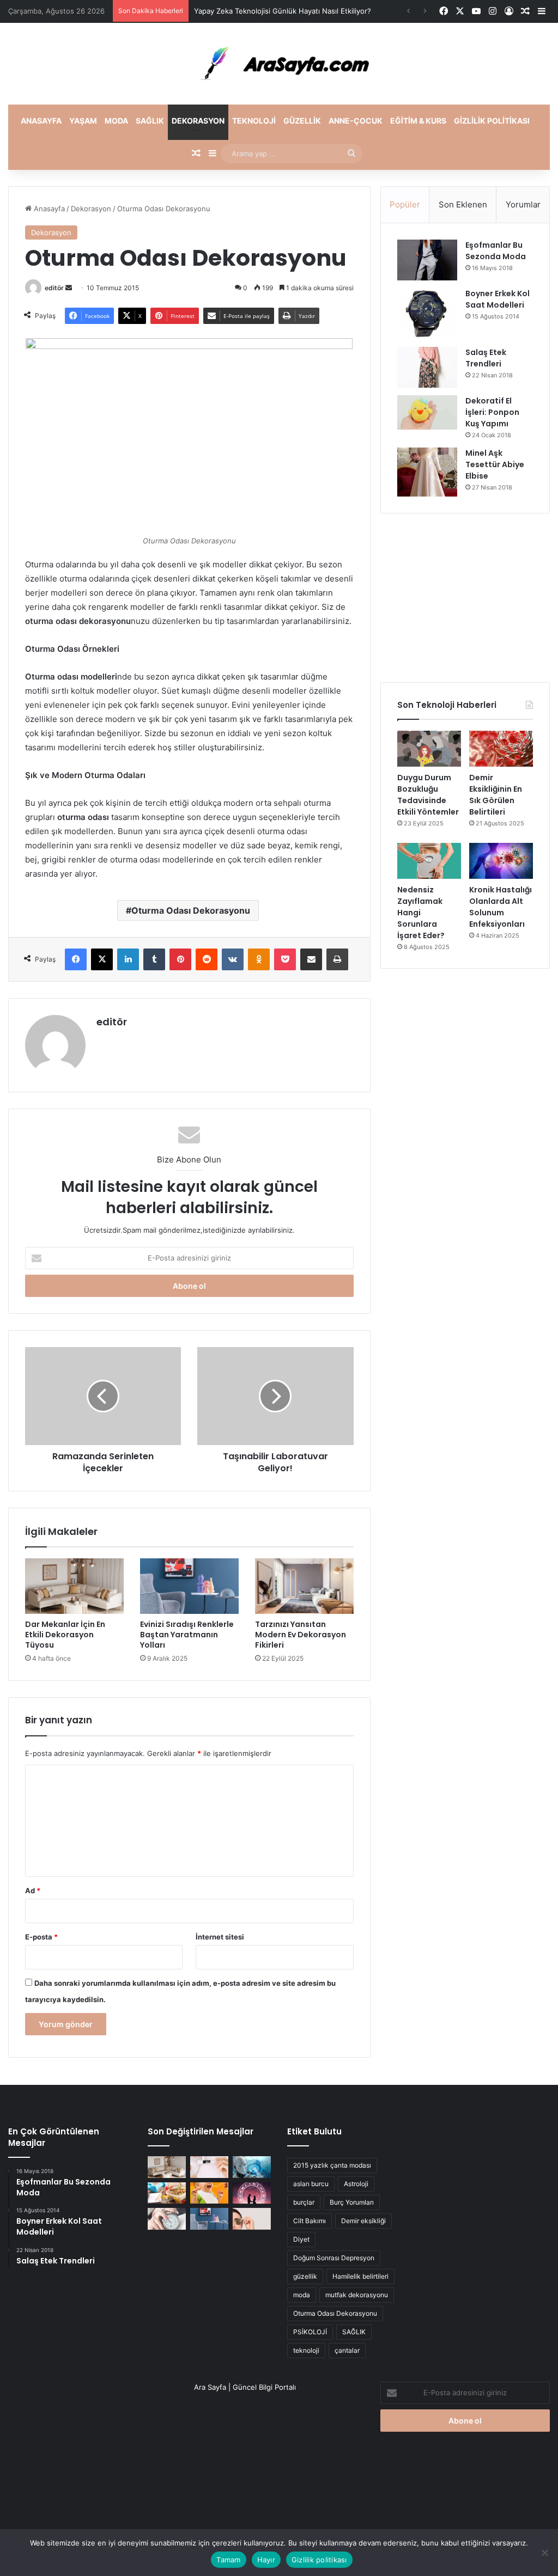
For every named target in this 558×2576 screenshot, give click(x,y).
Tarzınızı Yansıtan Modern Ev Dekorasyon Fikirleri (301, 1635)
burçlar (304, 2202)
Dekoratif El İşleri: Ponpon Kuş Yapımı (492, 412)
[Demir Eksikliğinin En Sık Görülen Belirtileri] (501, 749)
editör (54, 288)
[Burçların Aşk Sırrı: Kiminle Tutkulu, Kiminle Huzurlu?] (252, 2193)
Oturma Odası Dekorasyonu (191, 910)
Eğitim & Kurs (418, 121)
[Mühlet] (279, 64)
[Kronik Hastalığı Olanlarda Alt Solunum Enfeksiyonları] (501, 861)
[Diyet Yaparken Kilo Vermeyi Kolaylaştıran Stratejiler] (167, 2193)
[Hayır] (544, 2553)
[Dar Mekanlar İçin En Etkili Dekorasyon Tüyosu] (74, 1586)
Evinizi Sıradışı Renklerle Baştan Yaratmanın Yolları (187, 1635)
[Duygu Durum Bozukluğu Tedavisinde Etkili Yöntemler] (429, 749)
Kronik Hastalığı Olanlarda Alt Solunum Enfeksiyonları (501, 907)
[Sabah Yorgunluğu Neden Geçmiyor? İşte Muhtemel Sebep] (167, 2219)
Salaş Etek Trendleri (486, 358)
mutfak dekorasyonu (357, 2295)
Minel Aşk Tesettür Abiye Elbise (495, 464)
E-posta (41, 1937)
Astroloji (356, 2184)
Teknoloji (254, 121)
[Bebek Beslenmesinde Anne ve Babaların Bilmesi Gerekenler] (209, 2193)
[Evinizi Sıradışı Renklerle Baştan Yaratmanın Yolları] (189, 1586)
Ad (33, 1890)
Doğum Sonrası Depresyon (334, 2258)
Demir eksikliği (363, 2221)
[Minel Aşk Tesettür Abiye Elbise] (427, 472)
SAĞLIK (354, 2332)
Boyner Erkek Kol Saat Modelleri (498, 299)
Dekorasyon (198, 121)
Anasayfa (41, 121)
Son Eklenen (463, 204)
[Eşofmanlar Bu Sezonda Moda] (427, 260)
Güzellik (302, 121)
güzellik (305, 2276)
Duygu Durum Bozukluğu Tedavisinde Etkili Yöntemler (428, 795)
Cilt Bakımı (310, 2221)
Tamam (228, 2560)
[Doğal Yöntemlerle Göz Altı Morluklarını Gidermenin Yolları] (252, 2219)
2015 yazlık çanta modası (332, 2165)
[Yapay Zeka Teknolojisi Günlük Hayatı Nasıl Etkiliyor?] (252, 2167)
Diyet (301, 2239)
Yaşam (83, 121)
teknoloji (306, 2350)
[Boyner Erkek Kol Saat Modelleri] (427, 314)
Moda (116, 121)
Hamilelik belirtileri (360, 2276)
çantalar (347, 2350)
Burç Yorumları (352, 2202)
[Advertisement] (465, 598)
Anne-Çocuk (356, 121)
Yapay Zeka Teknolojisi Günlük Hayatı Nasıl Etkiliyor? (283, 11)
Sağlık (150, 121)
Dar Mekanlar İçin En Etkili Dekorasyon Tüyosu (65, 1635)
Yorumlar (523, 204)
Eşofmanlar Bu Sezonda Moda (496, 251)
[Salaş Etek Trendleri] (427, 367)
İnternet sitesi (220, 1937)
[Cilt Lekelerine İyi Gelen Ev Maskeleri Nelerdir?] (209, 2167)
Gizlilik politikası (492, 121)
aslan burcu (311, 2184)
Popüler (405, 204)
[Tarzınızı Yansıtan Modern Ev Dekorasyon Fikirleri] (304, 1586)
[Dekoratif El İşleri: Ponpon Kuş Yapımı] (427, 412)
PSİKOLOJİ (310, 2332)
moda (302, 2295)
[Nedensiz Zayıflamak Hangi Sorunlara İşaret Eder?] (429, 861)
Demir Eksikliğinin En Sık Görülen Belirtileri (496, 795)
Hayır (266, 2560)
